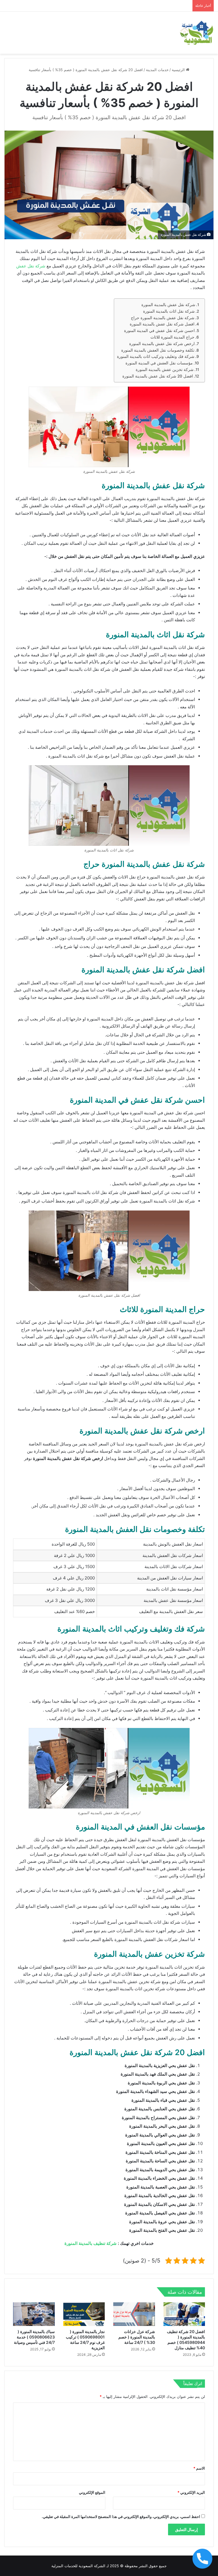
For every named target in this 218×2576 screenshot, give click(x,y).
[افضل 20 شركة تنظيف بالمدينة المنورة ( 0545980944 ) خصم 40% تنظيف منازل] (184, 2314)
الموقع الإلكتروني (92, 2492)
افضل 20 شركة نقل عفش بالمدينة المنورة (158, 376)
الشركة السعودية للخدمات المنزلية (78, 2566)
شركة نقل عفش (31, 266)
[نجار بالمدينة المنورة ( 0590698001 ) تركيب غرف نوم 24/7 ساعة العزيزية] (84, 2314)
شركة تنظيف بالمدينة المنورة (91, 2243)
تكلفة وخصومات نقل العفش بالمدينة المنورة (158, 350)
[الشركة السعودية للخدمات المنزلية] (197, 33)
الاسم (199, 2468)
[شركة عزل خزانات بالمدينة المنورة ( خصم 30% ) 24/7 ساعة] (134, 2314)
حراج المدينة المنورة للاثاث (172, 337)
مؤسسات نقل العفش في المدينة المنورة (159, 363)
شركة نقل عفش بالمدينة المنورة (168, 305)
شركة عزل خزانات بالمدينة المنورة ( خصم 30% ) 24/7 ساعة (137, 2337)
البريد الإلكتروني (191, 2492)
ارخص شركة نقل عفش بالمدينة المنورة (162, 344)
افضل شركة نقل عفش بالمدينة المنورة (162, 324)
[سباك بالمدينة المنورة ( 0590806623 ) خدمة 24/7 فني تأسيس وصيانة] (34, 2314)
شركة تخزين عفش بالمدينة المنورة (164, 370)
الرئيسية (179, 70)
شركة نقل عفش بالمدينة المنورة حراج (163, 318)
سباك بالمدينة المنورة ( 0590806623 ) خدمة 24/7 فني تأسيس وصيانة (34, 2337)
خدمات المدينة (157, 70)
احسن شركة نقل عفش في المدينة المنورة (159, 331)
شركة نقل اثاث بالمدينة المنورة (169, 311)
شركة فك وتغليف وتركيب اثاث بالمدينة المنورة (156, 356)
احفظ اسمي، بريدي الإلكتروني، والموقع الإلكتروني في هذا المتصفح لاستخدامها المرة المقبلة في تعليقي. (121, 2517)
